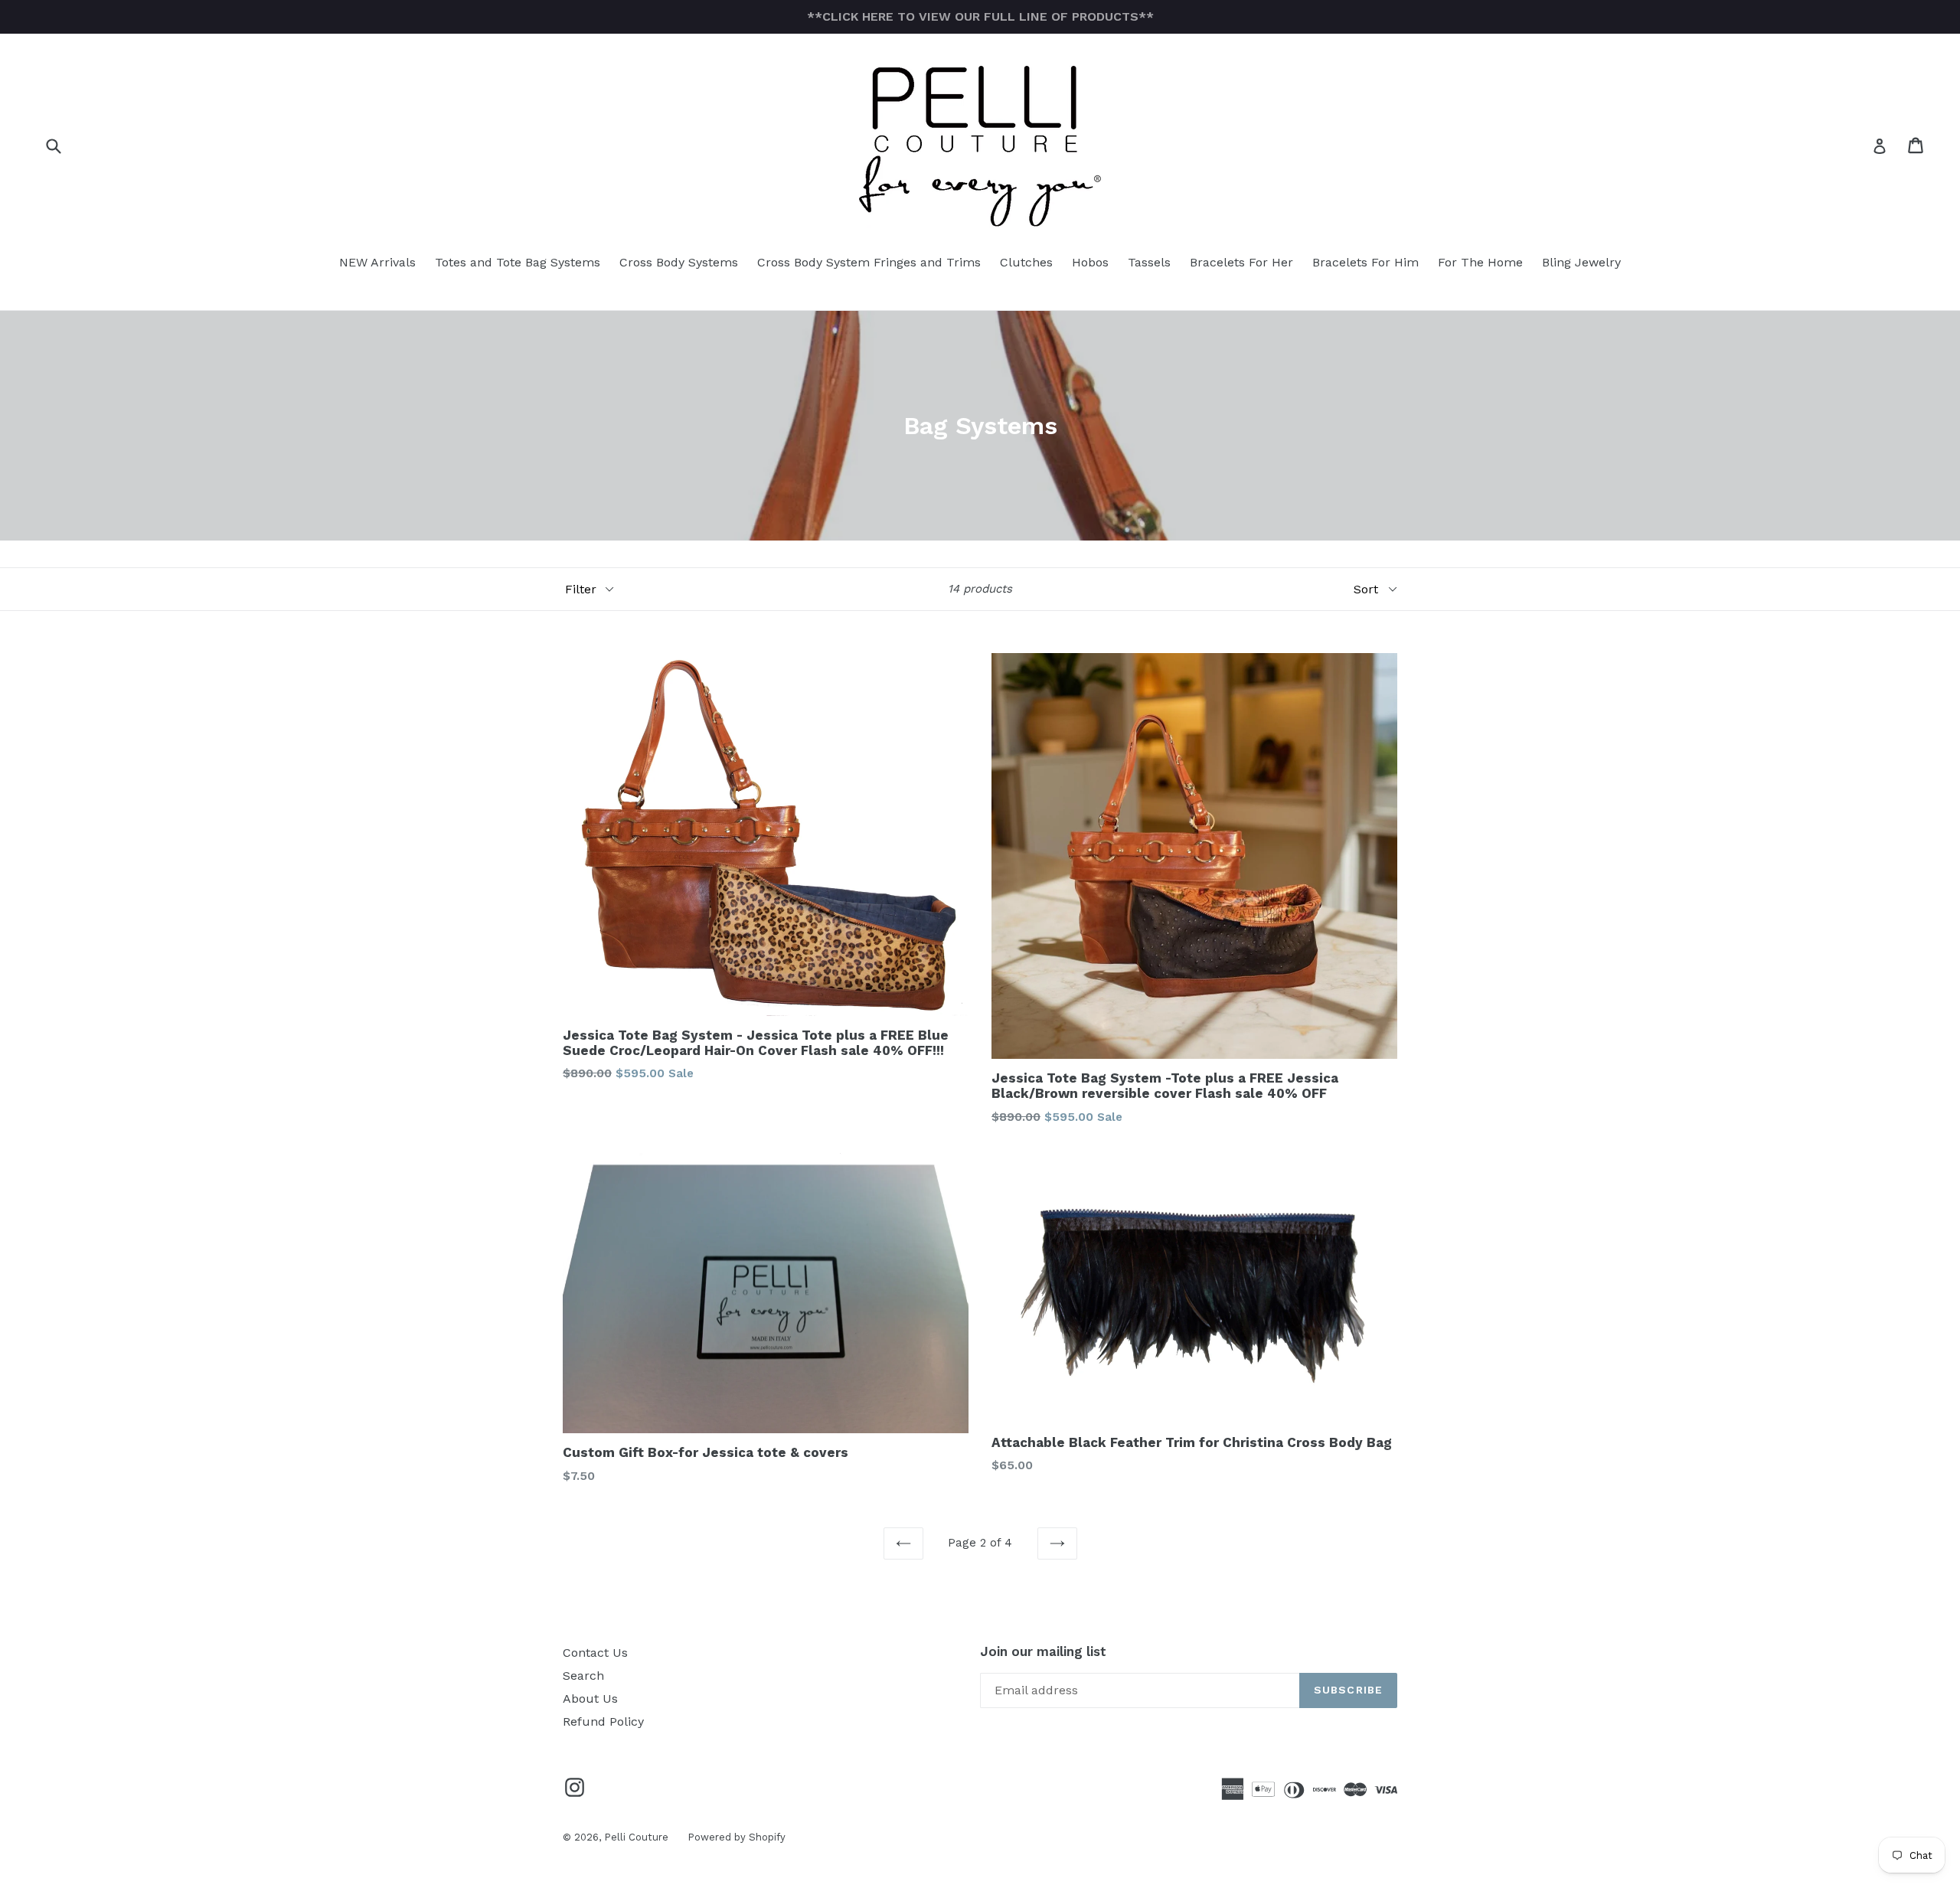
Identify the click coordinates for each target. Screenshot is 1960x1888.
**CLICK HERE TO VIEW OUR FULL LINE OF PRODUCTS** (980, 16)
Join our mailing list (1043, 1651)
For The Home (1480, 262)
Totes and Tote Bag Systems (518, 262)
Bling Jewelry (1581, 262)
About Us (590, 1699)
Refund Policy (603, 1721)
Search (583, 1676)
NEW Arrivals (377, 262)
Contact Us (595, 1653)
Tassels (1149, 262)
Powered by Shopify (737, 1837)
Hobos (1090, 262)
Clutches (1026, 262)
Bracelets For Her (1241, 262)
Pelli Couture (636, 1837)
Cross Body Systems (679, 262)
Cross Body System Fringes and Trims (869, 262)
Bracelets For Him (1365, 262)
